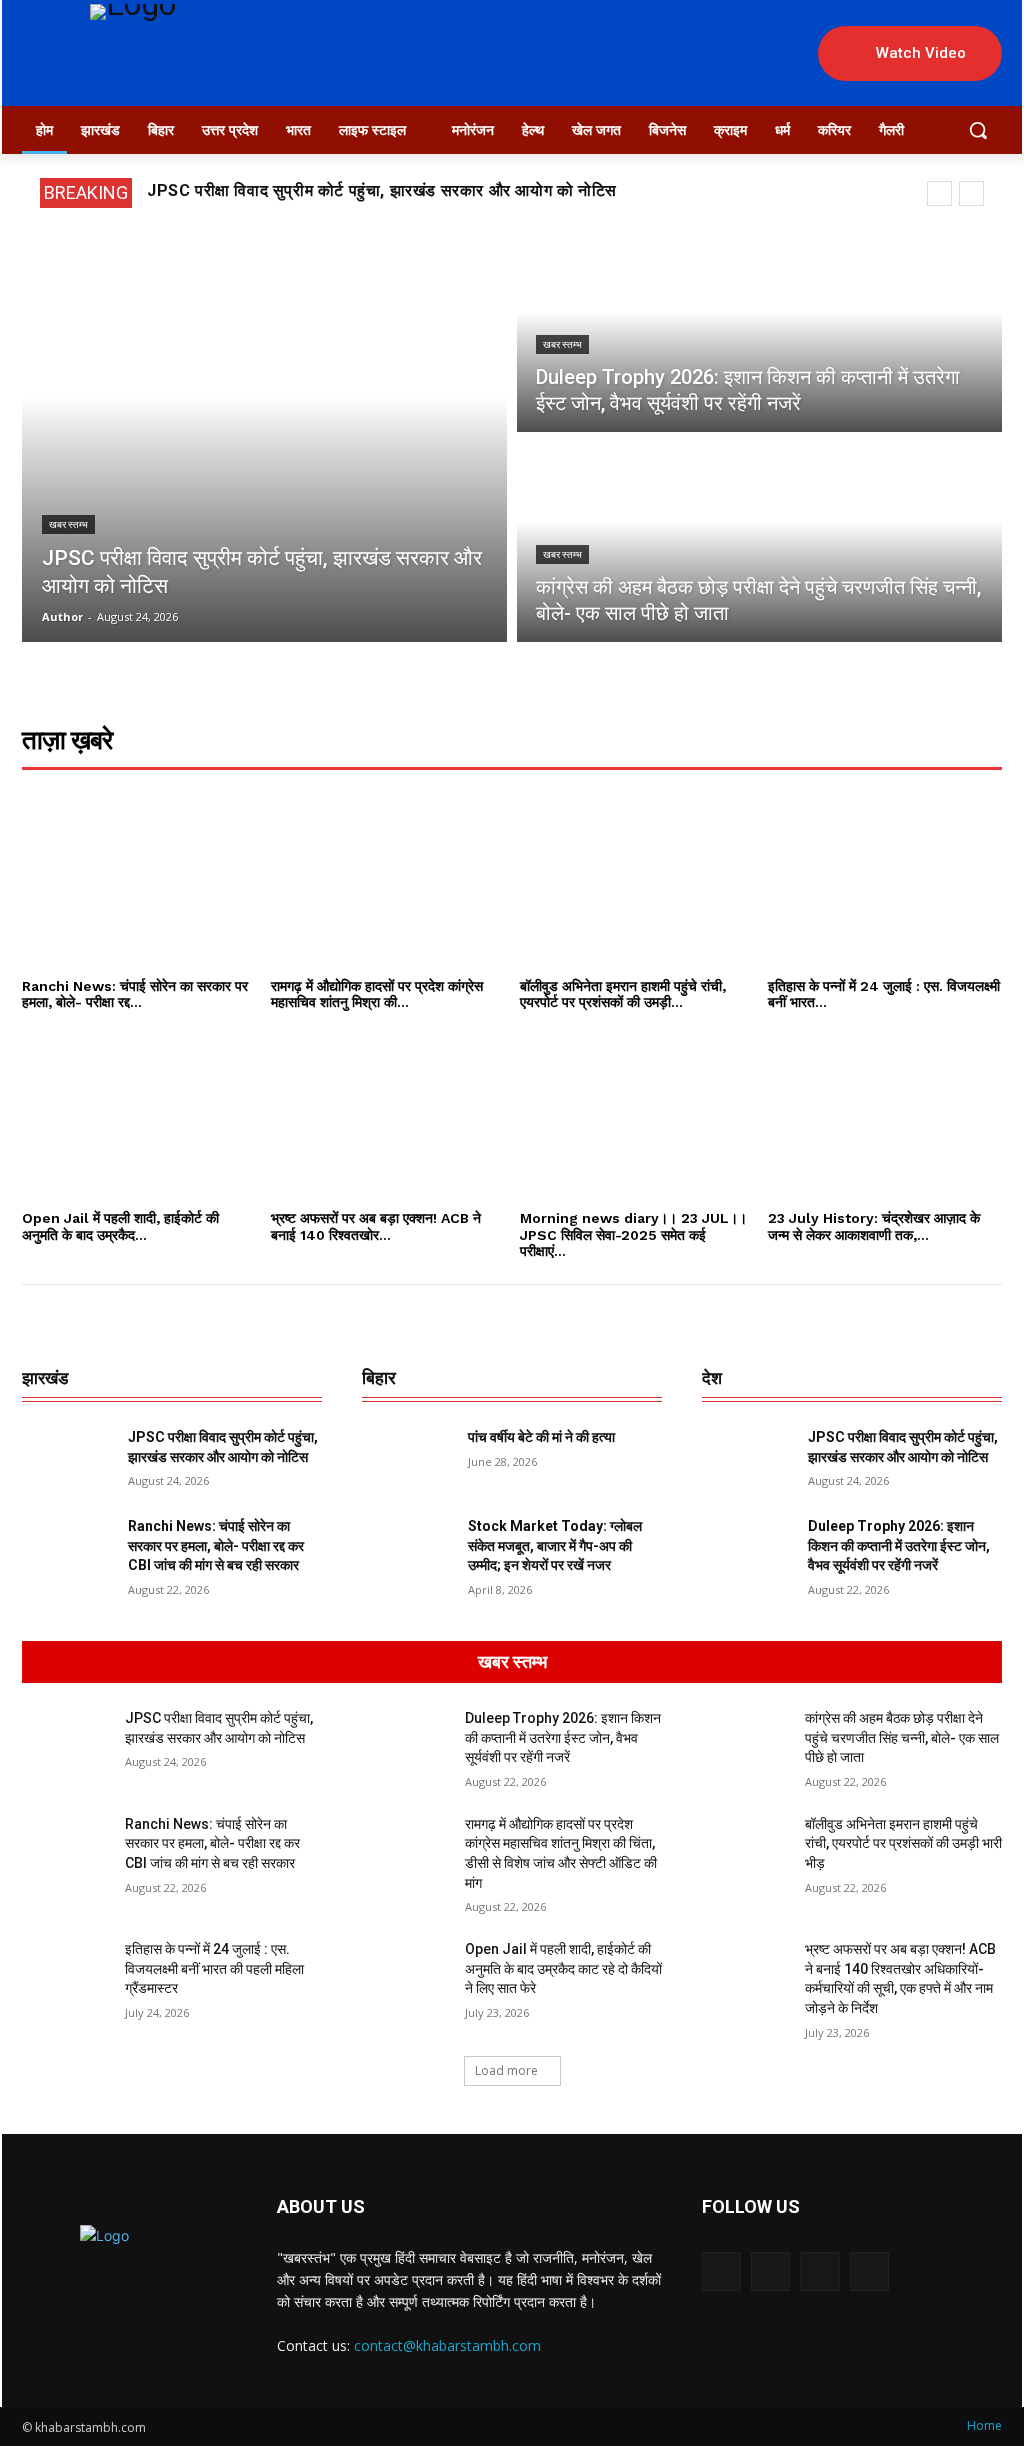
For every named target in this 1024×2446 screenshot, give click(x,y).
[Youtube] (869, 2271)
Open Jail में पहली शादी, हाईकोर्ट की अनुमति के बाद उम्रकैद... (120, 1226)
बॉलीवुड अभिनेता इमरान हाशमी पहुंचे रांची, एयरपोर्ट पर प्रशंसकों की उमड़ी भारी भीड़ (903, 1843)
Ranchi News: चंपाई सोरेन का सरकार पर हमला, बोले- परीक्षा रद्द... (135, 994)
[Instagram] (770, 2271)
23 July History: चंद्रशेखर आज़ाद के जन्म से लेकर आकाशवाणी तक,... (874, 1226)
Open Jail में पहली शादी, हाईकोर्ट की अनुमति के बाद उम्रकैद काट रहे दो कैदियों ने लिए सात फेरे (563, 1968)
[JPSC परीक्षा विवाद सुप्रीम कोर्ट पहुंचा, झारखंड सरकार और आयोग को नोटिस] (264, 437)
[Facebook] (721, 2271)
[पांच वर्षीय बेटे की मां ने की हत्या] (407, 1459)
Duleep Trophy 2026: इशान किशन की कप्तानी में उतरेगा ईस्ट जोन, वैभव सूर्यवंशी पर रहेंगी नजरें (899, 1545)
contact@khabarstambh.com (447, 2345)
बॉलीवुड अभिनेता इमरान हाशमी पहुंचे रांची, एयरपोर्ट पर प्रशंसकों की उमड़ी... (623, 994)
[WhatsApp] (819, 2271)
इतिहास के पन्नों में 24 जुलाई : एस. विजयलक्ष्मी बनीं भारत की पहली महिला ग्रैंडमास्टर (214, 1968)
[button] (978, 130)
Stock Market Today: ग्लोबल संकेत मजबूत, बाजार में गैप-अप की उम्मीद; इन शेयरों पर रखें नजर (555, 1545)
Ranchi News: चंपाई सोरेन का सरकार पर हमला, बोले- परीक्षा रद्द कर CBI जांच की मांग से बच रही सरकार (216, 1545)
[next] (971, 193)
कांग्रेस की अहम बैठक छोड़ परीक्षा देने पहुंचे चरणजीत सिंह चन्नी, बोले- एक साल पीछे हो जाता (902, 1737)
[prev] (939, 193)
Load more (506, 2070)
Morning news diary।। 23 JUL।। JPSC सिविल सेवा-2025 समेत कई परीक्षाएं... (633, 1235)
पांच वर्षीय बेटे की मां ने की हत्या (541, 1437)
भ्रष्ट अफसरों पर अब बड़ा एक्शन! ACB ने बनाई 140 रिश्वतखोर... (376, 1226)
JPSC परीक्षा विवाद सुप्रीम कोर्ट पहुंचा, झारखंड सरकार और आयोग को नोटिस (382, 190)
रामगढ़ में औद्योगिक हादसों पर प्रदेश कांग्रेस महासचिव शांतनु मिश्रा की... (377, 994)
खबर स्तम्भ (68, 524)
